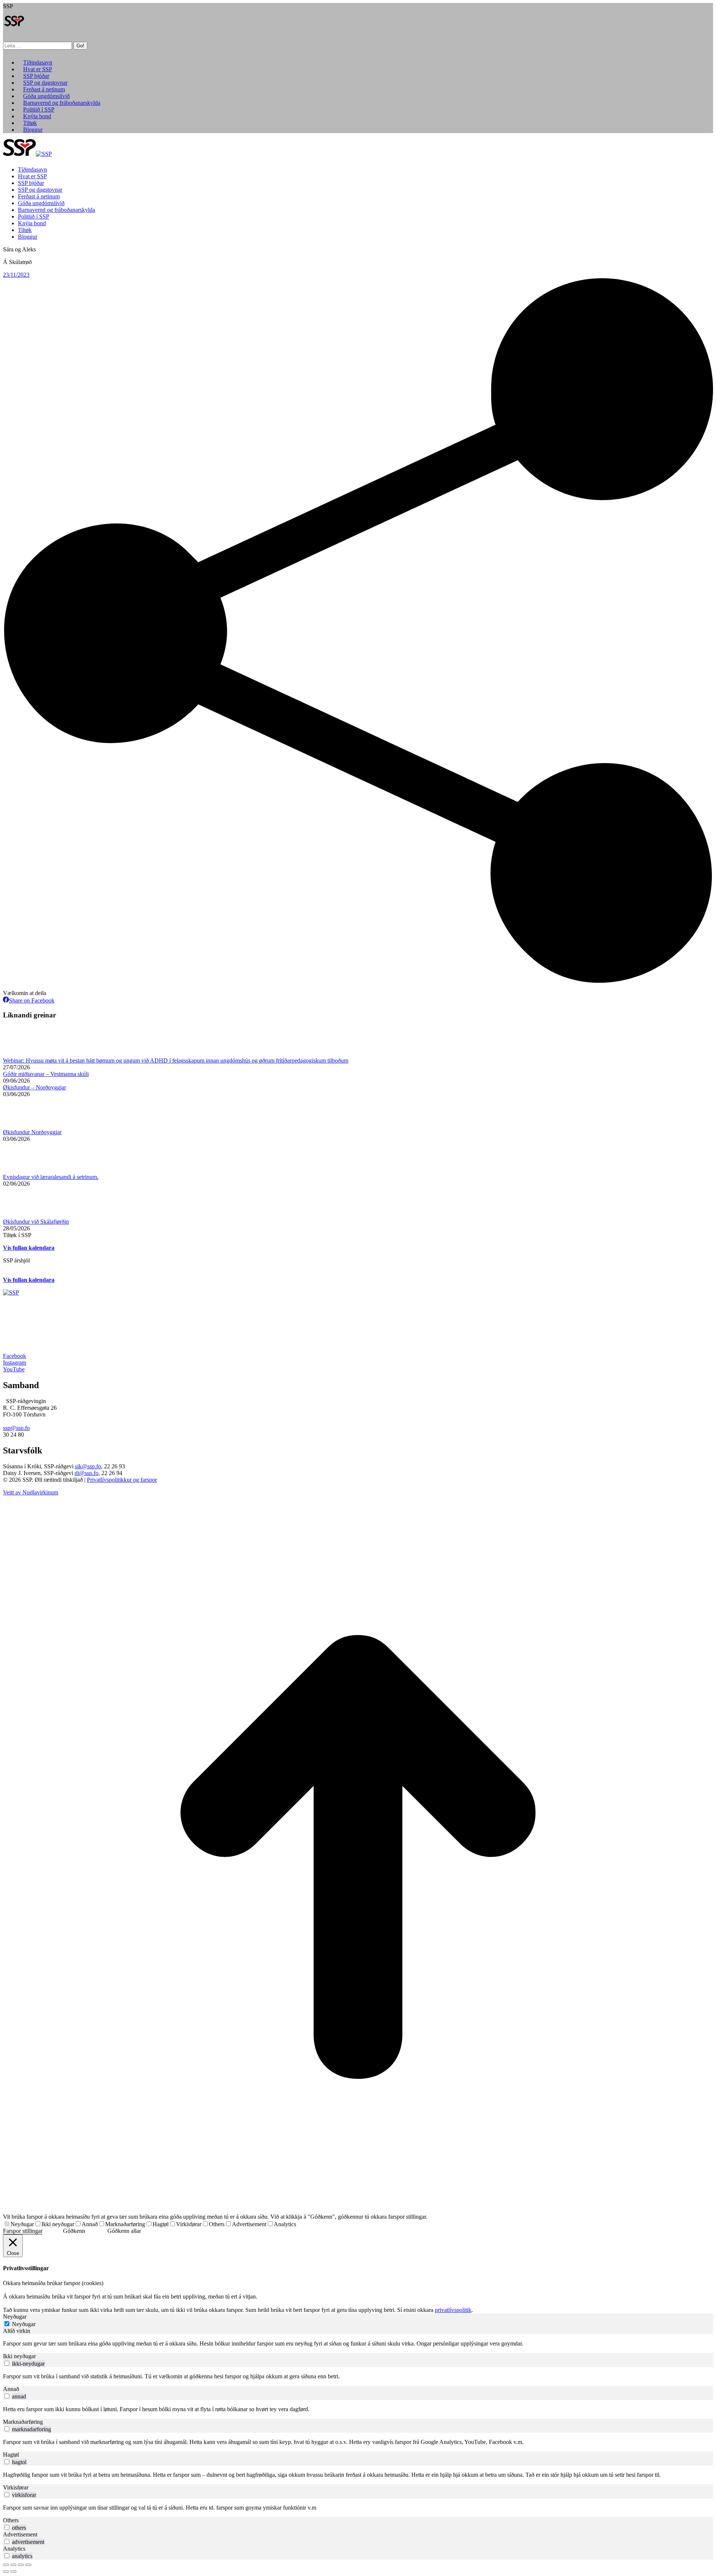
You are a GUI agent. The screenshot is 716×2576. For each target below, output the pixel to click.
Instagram (15, 1363)
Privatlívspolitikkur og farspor (122, 1480)
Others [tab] (11, 2520)
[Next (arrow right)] (13, 2572)
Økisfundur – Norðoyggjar (34, 1087)
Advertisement (249, 2224)
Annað (90, 2224)
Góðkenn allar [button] (124, 2231)
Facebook (15, 1356)
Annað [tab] (11, 2389)
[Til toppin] (358, 2210)
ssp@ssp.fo (16, 1428)
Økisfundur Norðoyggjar (32, 1132)
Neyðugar (22, 2224)
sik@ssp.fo (88, 1466)
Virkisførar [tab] (16, 2487)
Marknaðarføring (125, 2224)
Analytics (285, 2224)
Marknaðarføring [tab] (23, 2422)
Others (217, 2224)
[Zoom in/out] (28, 2565)
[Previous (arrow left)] (6, 2572)
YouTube (14, 1369)
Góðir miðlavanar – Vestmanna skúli (46, 1074)
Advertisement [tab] (20, 2534)
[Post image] (23, 1054)
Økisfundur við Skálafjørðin (36, 1222)
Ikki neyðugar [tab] (19, 2356)
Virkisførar (189, 2224)
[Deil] (13, 2565)
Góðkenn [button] (74, 2231)
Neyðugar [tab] (15, 2317)
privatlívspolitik (453, 2310)
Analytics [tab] (14, 2549)
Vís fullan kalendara (29, 1248)
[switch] (7, 2363)
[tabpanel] (358, 2344)
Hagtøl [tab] (11, 2455)
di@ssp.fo (87, 1473)
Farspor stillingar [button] (23, 2231)
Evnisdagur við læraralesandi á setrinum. (51, 1177)
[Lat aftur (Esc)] (6, 2565)
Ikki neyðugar (58, 2224)
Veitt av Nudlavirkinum (31, 1492)
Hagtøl (161, 2224)
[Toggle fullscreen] (21, 2565)
